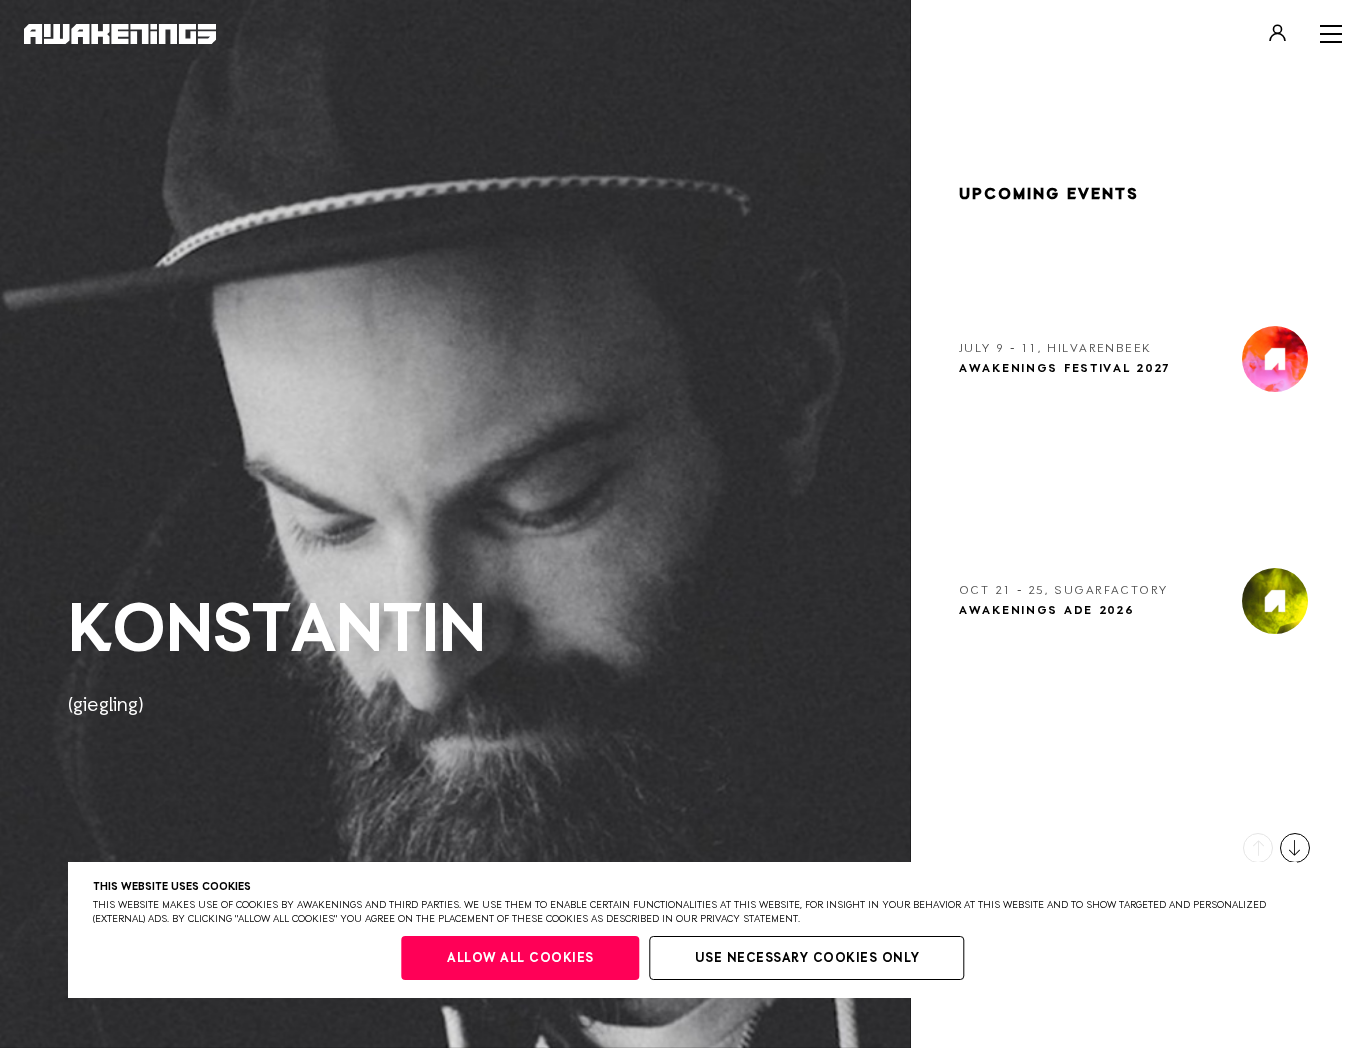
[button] (1258, 848)
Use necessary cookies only (807, 958)
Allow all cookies (520, 958)
